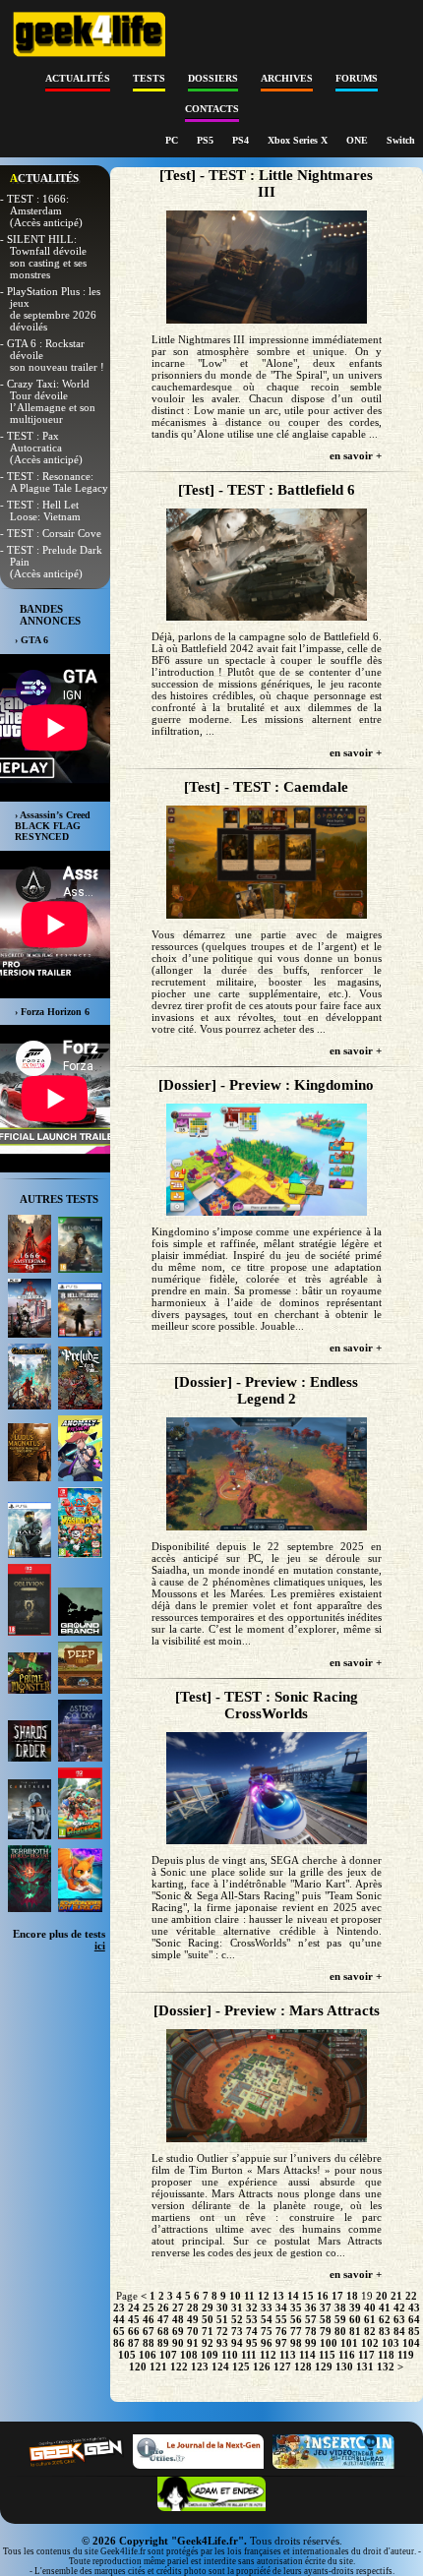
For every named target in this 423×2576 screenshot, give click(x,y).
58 (326, 2319)
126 (262, 2366)
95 (252, 2343)
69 (178, 2331)
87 (134, 2343)
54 (267, 2319)
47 (163, 2319)
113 (288, 2355)
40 (370, 2307)
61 (370, 2319)
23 (119, 2307)
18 (352, 2296)
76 (281, 2331)
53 (252, 2319)
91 (193, 2343)
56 (296, 2319)
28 (193, 2307)
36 (311, 2307)
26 (163, 2307)
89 (163, 2343)
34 (281, 2307)
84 (399, 2331)
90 (178, 2343)
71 (208, 2331)
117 (366, 2355)
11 (249, 2296)
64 (414, 2319)
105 (127, 2355)
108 (189, 2355)
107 (168, 2355)
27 (178, 2307)
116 (347, 2355)
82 (370, 2331)
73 (237, 2331)
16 (323, 2296)
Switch (401, 140)
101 (349, 2343)
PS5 (207, 140)
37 (326, 2307)
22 (411, 2296)
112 (268, 2355)
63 (399, 2319)
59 (340, 2319)
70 (193, 2331)
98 (296, 2343)
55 (281, 2319)
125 (241, 2366)
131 (365, 2366)
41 (385, 2307)
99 (311, 2343)
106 (148, 2355)
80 (340, 2331)
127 (282, 2366)
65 (119, 2331)
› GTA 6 (31, 640)
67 (149, 2331)
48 (178, 2319)
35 (296, 2307)
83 (385, 2331)
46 (149, 2319)
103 (391, 2343)
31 (237, 2307)
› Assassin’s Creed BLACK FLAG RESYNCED (53, 826)
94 (237, 2343)
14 (293, 2296)
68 (163, 2331)
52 (237, 2319)
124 (220, 2366)
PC (173, 140)
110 (230, 2355)
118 (386, 2355)
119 (406, 2355)
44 (119, 2319)
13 (278, 2296)
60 (355, 2319)
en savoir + (356, 455)
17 (337, 2296)
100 (329, 2343)
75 (267, 2331)
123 (200, 2366)
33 (267, 2307)
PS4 (242, 140)
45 (134, 2319)
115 (327, 2355)
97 (281, 2343)
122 (179, 2366)
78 (311, 2331)
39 (355, 2307)
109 (210, 2355)
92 (208, 2343)
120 (138, 2366)
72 (222, 2331)
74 (252, 2331)
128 (303, 2366)
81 (355, 2331)
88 (149, 2343)
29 (208, 2307)
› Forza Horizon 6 (52, 1012)
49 (193, 2319)
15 (308, 2296)
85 (414, 2331)
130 (344, 2366)
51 (222, 2319)
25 (149, 2307)
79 (326, 2331)
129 (324, 2366)
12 (264, 2296)
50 (208, 2319)
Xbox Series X (299, 140)
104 (411, 2343)
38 (340, 2307)
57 (311, 2319)
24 (134, 2307)
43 (414, 2307)
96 (267, 2343)
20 (382, 2296)
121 (158, 2366)
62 (385, 2319)
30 (222, 2307)
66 (134, 2331)
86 (119, 2343)
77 (296, 2331)
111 (249, 2355)
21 (396, 2296)
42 (399, 2307)
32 (252, 2307)
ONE (359, 140)
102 (370, 2343)
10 (235, 2296)
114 (307, 2355)
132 (386, 2366)
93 (222, 2343)
